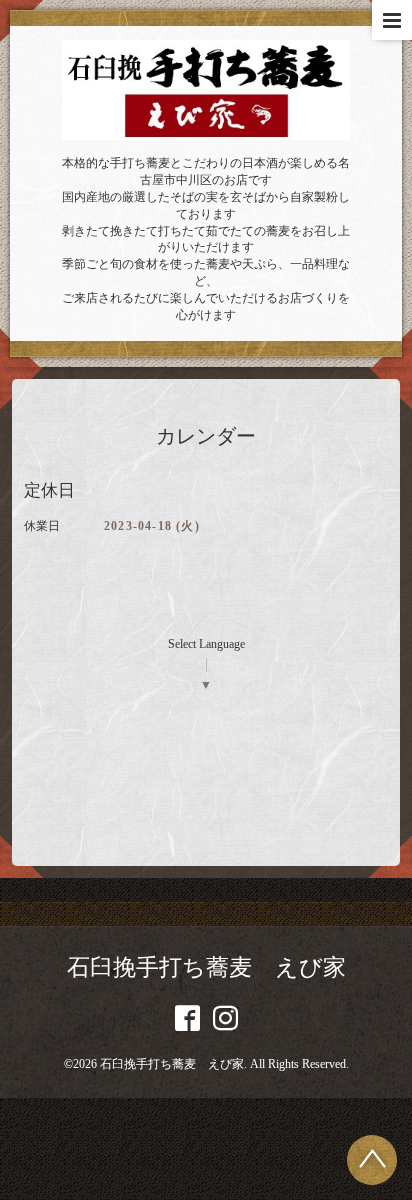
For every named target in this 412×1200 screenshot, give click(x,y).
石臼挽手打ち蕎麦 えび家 (206, 967)
